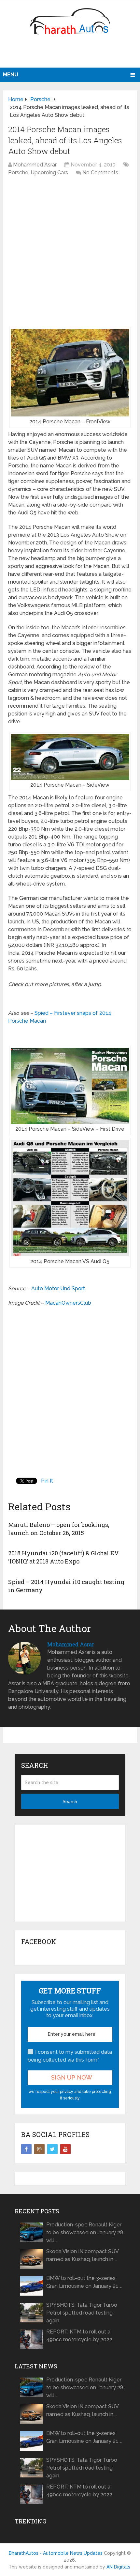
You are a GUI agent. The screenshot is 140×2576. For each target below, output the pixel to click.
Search (70, 1801)
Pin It (47, 1481)
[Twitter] (52, 2149)
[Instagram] (39, 2149)
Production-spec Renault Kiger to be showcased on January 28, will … (85, 2232)
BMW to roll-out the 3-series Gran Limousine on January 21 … (84, 2282)
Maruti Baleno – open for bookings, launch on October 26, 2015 (59, 1529)
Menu (11, 75)
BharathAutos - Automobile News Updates (56, 2553)
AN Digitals (118, 2567)
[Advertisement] (71, 54)
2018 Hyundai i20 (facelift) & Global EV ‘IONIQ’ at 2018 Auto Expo (63, 1557)
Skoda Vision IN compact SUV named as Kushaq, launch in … (82, 2255)
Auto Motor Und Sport (58, 1288)
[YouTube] (65, 2149)
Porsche (18, 173)
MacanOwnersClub (68, 1303)
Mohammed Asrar (35, 165)
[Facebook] (26, 2149)
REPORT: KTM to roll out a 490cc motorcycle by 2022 (79, 2336)
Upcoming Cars (49, 173)
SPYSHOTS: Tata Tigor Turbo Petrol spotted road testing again (82, 2313)
